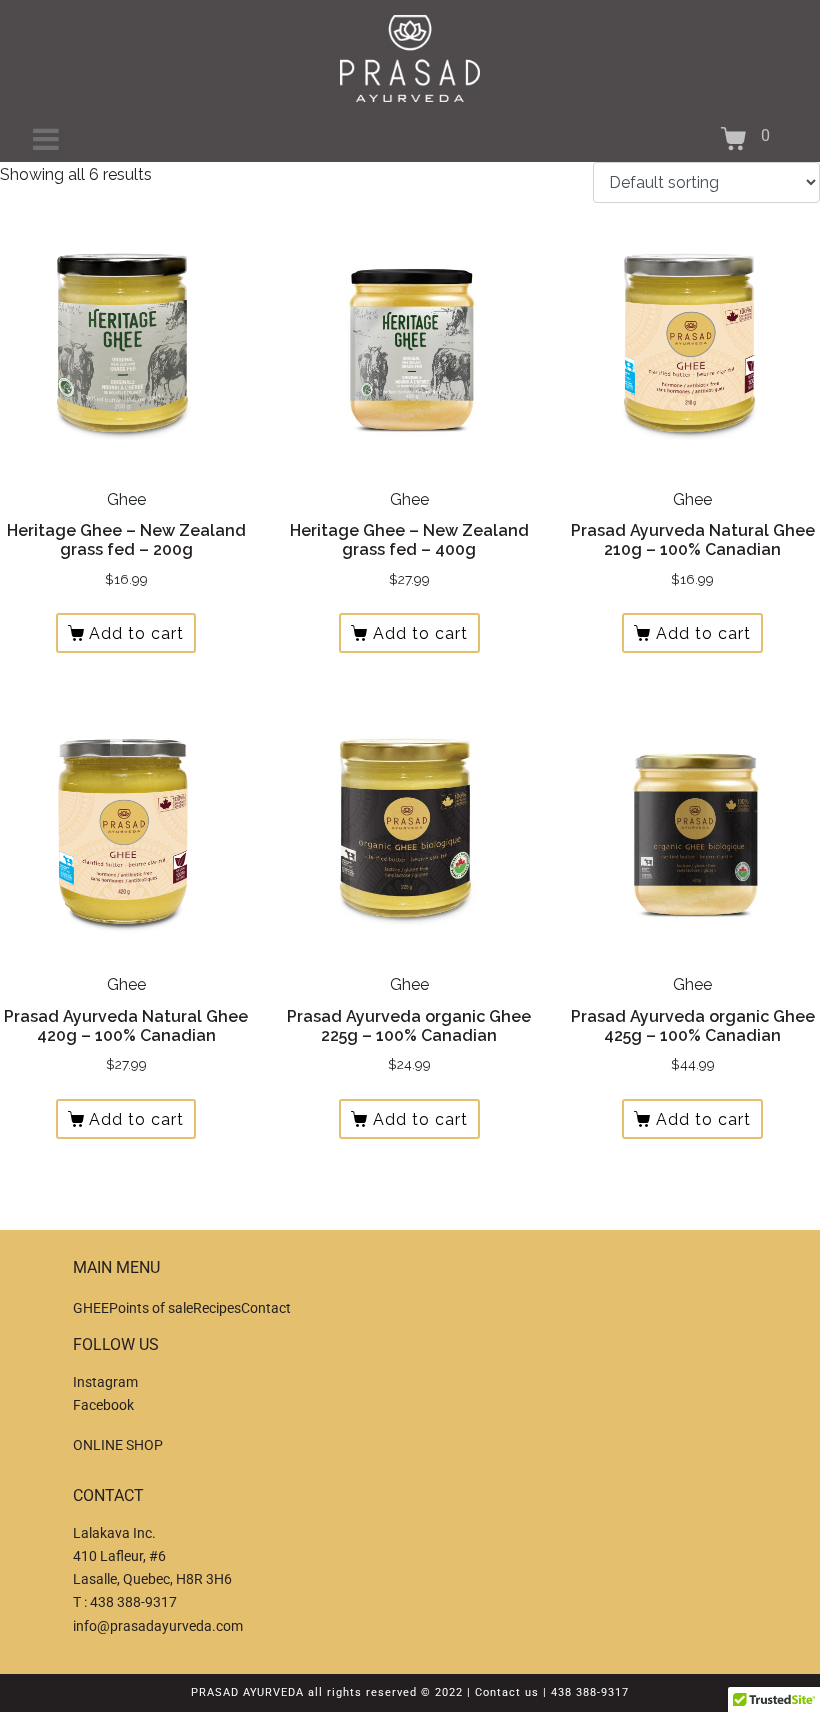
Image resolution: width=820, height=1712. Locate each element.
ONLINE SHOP (118, 1445)
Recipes (217, 1308)
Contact (266, 1308)
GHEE (91, 1308)
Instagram (105, 1382)
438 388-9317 (133, 1602)
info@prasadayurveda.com (158, 1626)
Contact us (507, 1692)
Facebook (103, 1405)
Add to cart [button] (136, 633)
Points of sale (151, 1308)
